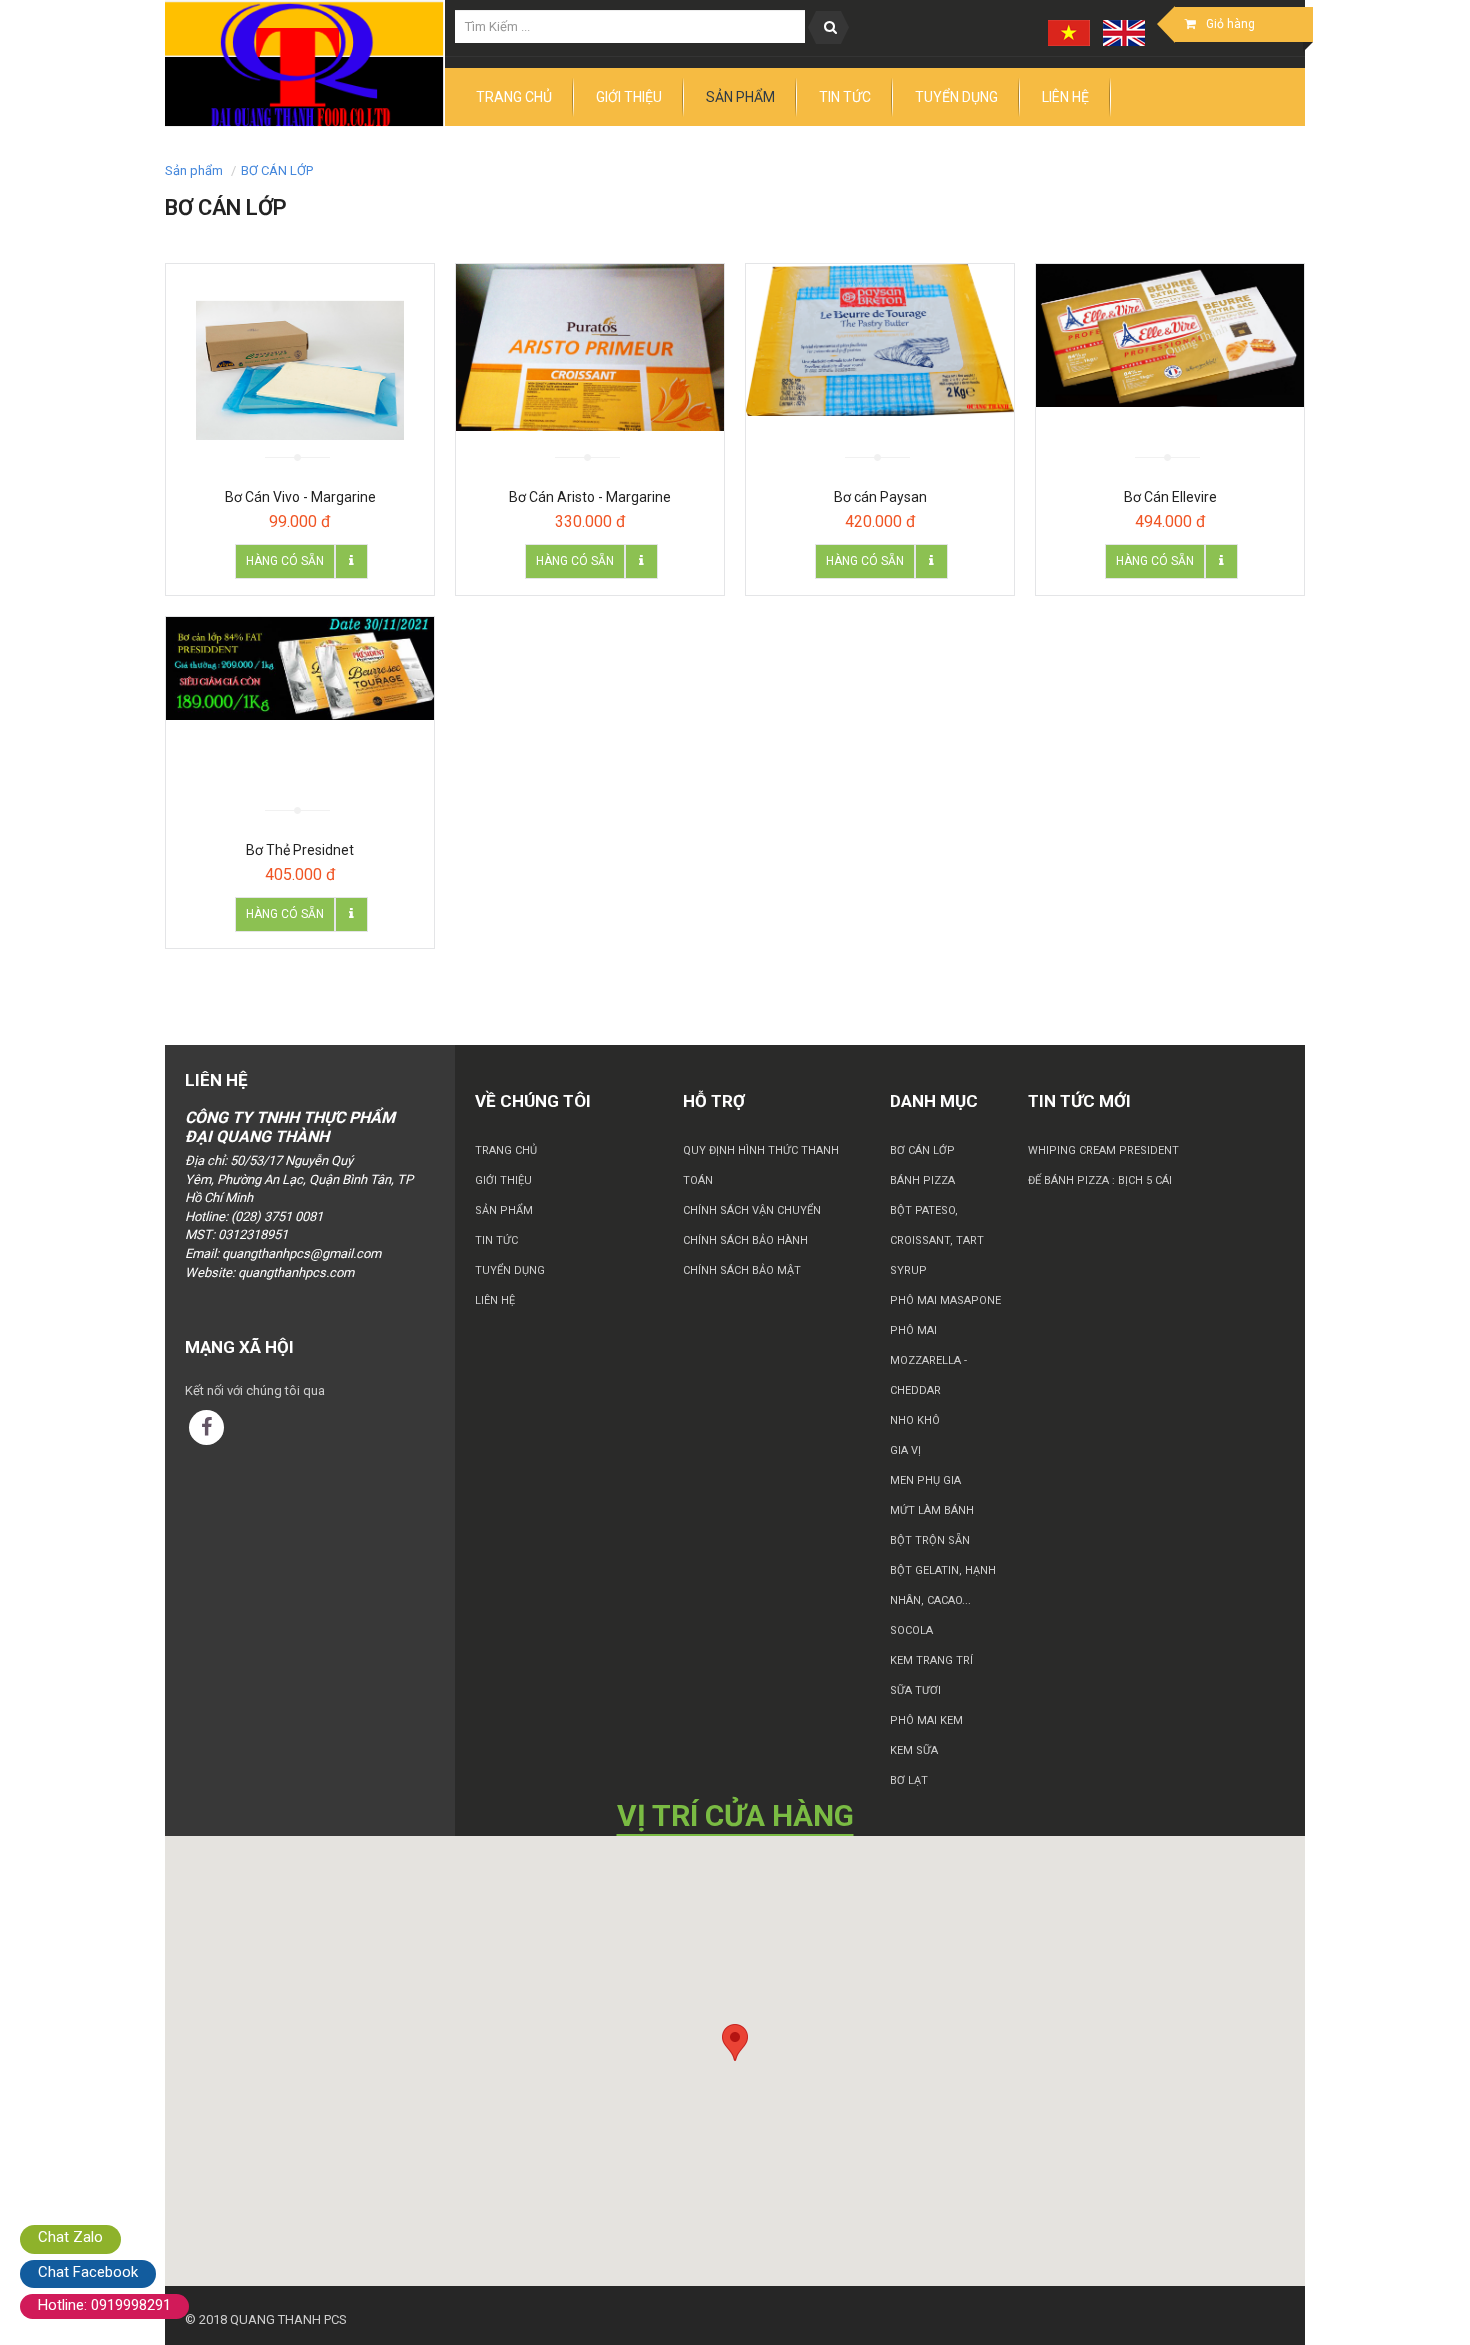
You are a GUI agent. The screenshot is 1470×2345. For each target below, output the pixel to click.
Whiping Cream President (1103, 1150)
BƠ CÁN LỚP (277, 170)
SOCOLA (911, 1630)
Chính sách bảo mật (742, 1270)
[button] (735, 2042)
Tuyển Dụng (510, 1270)
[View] (351, 561)
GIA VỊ (905, 1450)
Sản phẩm (504, 1210)
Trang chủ (506, 1150)
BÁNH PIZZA (922, 1180)
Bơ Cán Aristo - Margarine (590, 497)
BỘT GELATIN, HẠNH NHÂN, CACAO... (943, 1585)
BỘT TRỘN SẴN (930, 1540)
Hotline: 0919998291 (104, 2305)
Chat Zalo (70, 2237)
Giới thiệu (503, 1180)
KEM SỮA (914, 1750)
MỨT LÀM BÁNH (932, 1510)
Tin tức (496, 1240)
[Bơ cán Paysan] (880, 340)
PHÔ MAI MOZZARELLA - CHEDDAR (928, 1360)
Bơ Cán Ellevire (1170, 497)
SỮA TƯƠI (915, 1690)
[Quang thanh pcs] (305, 63)
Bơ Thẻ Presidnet (300, 850)
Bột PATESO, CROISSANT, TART (937, 1225)
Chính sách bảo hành (745, 1240)
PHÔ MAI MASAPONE (945, 1300)
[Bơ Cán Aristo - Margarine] (590, 347)
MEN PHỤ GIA (925, 1480)
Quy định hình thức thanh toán (761, 1165)
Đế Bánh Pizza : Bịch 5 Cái (1100, 1180)
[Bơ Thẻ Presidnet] (300, 668)
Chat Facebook (88, 2272)
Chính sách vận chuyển (752, 1210)
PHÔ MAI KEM (926, 1720)
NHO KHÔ (915, 1420)
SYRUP (908, 1270)
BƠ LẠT (909, 1780)
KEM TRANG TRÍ (931, 1660)
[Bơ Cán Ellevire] (1170, 335)
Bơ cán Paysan (880, 497)
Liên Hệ (495, 1300)
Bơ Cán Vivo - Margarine (300, 497)
